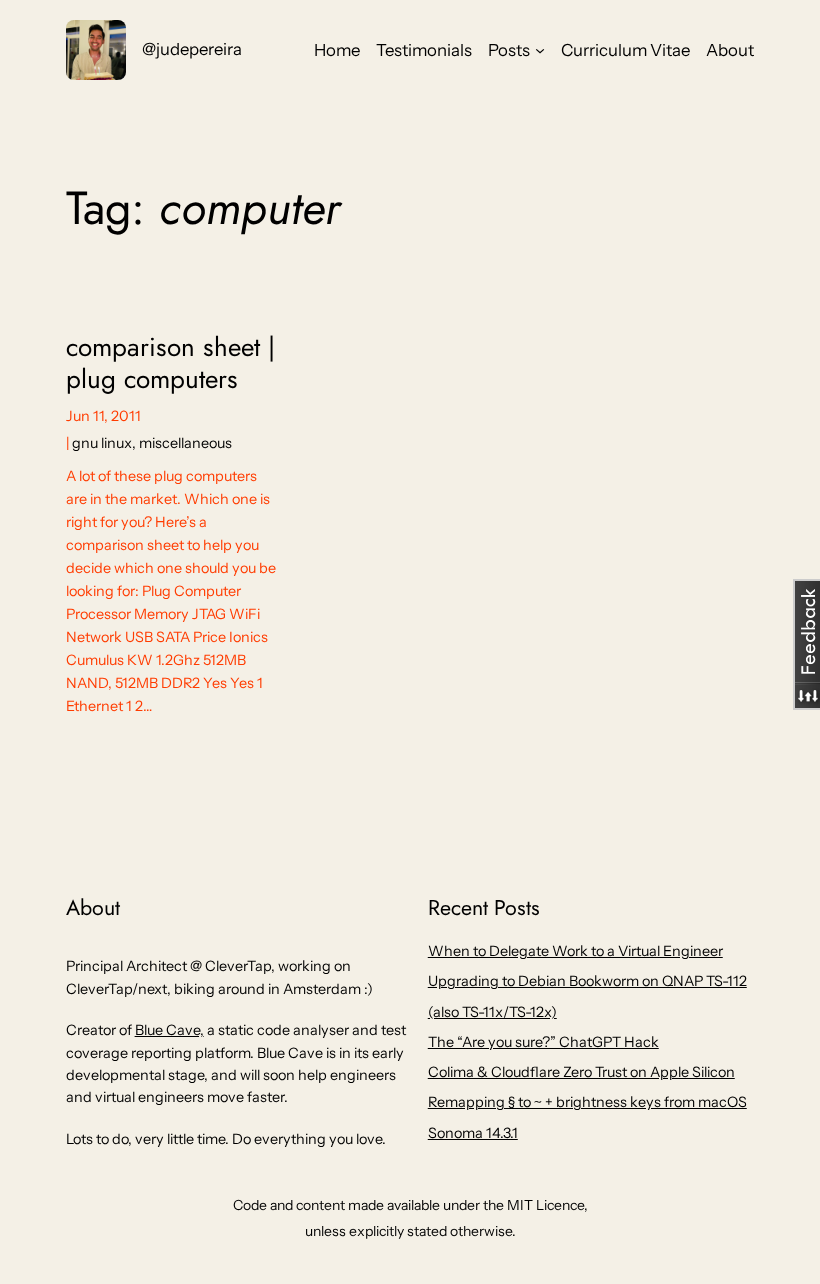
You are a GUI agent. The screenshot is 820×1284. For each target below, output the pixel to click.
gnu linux (102, 443)
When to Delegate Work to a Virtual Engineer (575, 951)
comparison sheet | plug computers (170, 363)
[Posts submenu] (540, 50)
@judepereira (192, 49)
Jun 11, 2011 (103, 416)
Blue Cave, (169, 1030)
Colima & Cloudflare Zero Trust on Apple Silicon (581, 1072)
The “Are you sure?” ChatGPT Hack (543, 1042)
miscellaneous (185, 443)
